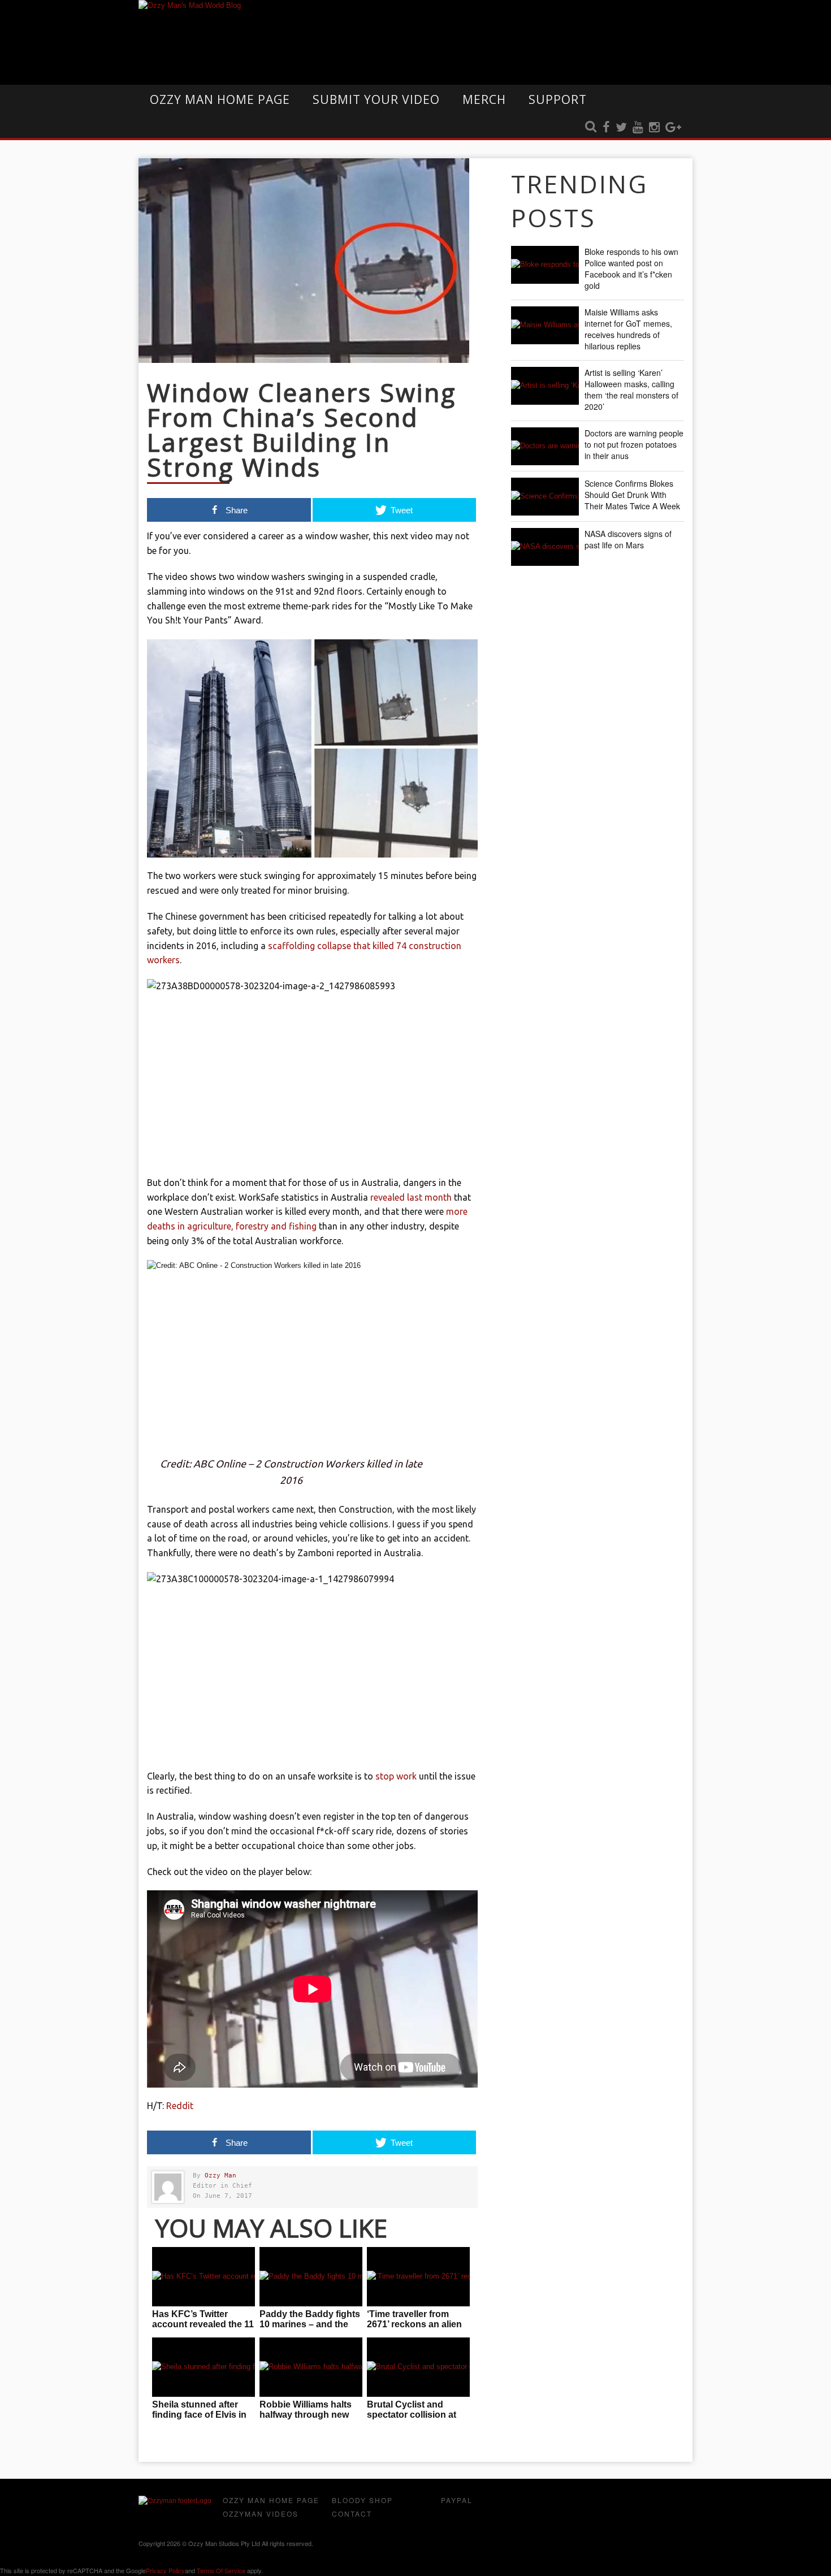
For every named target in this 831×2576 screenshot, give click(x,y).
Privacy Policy (165, 2570)
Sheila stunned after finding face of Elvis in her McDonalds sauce (199, 2415)
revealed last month (411, 1197)
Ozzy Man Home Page (220, 99)
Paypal (457, 2500)
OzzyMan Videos (261, 2514)
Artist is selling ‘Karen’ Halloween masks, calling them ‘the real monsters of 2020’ (631, 389)
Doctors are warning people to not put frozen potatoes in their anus (634, 444)
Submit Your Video (376, 99)
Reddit (180, 2106)
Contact (352, 2514)
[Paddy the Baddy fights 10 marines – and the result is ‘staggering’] (311, 2277)
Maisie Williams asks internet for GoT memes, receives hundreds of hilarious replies (628, 329)
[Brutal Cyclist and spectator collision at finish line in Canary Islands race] (418, 2367)
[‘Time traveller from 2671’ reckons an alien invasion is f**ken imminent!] (418, 2277)
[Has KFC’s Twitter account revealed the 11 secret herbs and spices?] (204, 2277)
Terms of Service (221, 2570)
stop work (396, 1776)
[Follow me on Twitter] (621, 128)
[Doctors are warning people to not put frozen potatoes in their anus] (545, 446)
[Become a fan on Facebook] (606, 128)
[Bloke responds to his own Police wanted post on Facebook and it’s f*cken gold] (545, 265)
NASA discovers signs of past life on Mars (628, 539)
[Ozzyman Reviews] (175, 2501)
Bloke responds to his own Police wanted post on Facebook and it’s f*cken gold (631, 269)
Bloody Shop (362, 2500)
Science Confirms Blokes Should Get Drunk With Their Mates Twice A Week (632, 495)
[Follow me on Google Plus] (673, 128)
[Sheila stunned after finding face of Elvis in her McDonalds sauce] (204, 2367)
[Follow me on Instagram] (654, 128)
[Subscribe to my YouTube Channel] (638, 128)
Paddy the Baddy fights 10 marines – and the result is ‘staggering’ (310, 2324)
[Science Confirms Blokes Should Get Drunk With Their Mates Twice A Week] (545, 497)
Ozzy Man (220, 2175)
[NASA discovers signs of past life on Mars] (545, 547)
